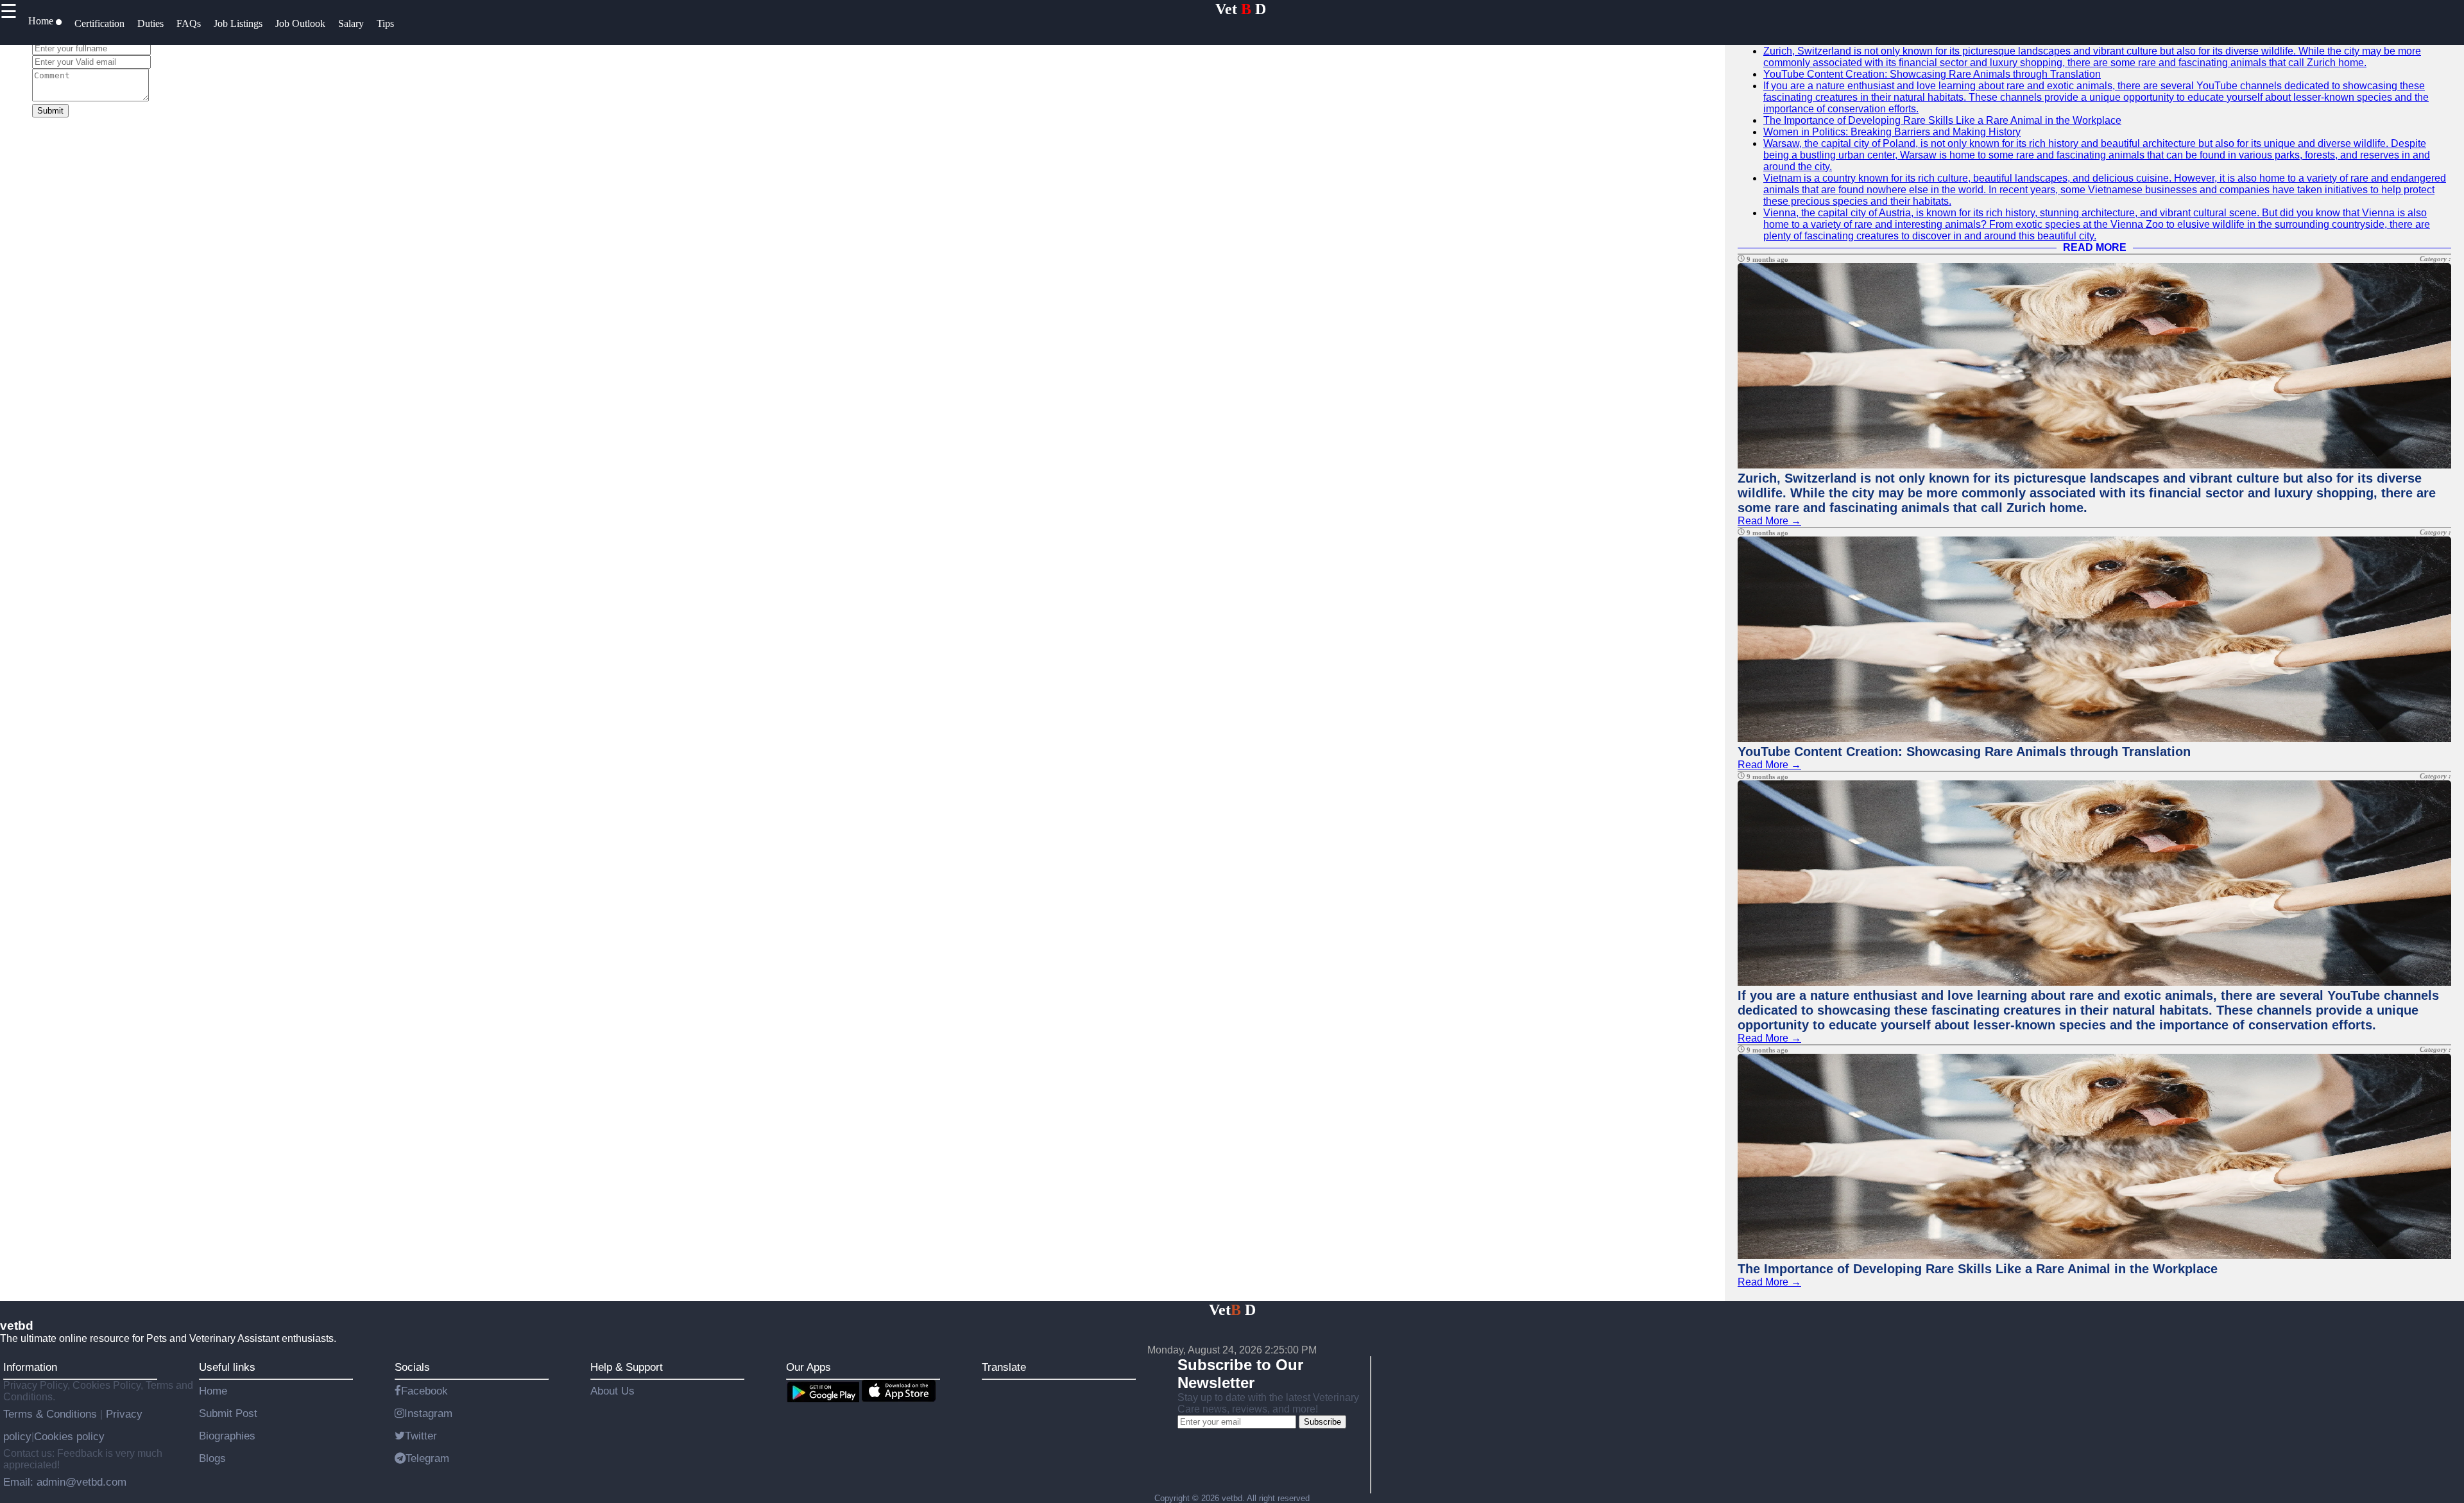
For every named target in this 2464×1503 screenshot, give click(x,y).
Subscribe (1322, 1422)
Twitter (421, 1436)
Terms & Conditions (52, 1414)
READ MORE (2095, 247)
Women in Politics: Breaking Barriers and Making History (1892, 132)
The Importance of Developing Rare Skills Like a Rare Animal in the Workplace (1942, 120)
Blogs (212, 1458)
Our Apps (809, 1367)
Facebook (424, 1391)
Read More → (1769, 521)
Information (30, 1367)
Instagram (428, 1413)
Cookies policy (69, 1436)
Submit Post (228, 1413)
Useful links (227, 1367)
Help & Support (627, 1367)
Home (213, 1391)
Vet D (1241, 9)
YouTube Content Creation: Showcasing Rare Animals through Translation (1932, 74)
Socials (412, 1367)
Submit (50, 111)
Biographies (227, 1436)
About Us (612, 1391)
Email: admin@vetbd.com (65, 1482)
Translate (1004, 1367)
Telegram (427, 1458)
